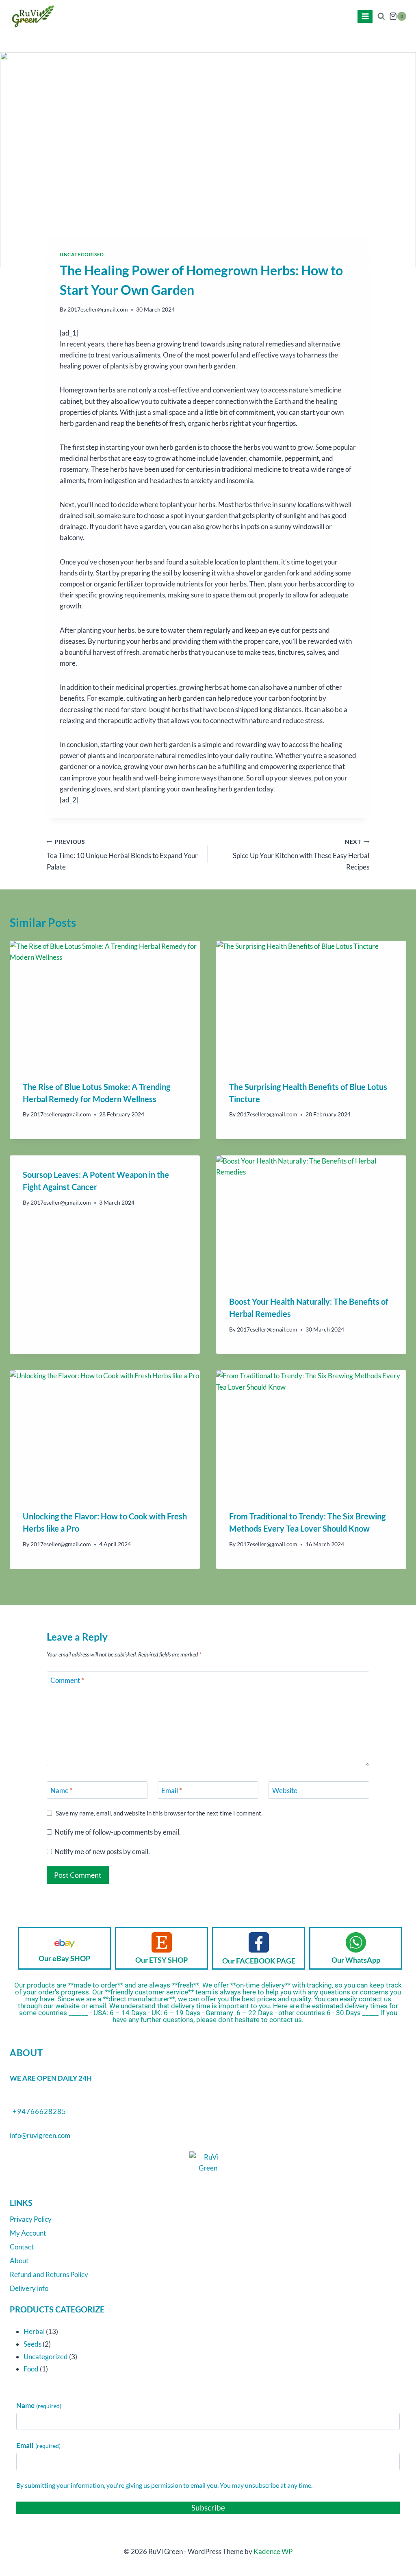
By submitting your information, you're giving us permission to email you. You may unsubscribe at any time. (164, 2485)
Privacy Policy (31, 2219)
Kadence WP (273, 2551)
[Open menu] (365, 16)
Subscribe (208, 2507)
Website (285, 1790)
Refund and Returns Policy (49, 2274)
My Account (28, 2233)
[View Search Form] (381, 16)
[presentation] (105, 1004)
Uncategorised (82, 254)
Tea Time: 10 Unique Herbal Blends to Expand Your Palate (122, 855)
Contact (22, 2247)
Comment (67, 1680)
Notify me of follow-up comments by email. (118, 1832)
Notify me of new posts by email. (102, 1851)
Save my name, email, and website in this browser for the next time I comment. (159, 1813)
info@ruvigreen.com (40, 2135)
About (19, 2261)
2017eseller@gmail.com (98, 309)
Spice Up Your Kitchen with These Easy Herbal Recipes (301, 855)
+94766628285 (39, 2111)
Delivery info (29, 2288)
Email (172, 1790)
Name (62, 1790)
